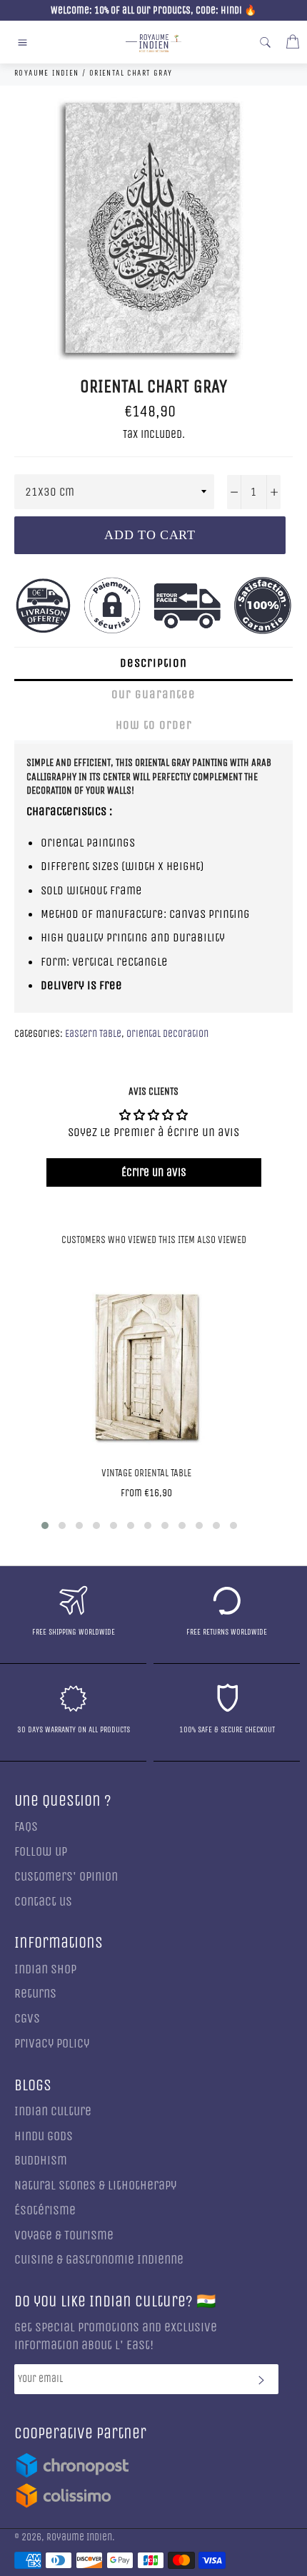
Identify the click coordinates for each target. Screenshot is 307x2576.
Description (153, 663)
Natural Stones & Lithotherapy (95, 2186)
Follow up (41, 1852)
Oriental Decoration (167, 1034)
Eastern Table (93, 1034)
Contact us (43, 1902)
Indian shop (45, 1969)
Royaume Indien (79, 2537)
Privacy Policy (52, 2044)
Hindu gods (44, 2136)
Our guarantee (153, 694)
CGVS (27, 2019)
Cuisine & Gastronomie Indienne (99, 2260)
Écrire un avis (154, 1172)
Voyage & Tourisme (64, 2235)
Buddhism (41, 2161)
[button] (45, 1525)
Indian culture (53, 2111)
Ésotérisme (45, 2210)
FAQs (26, 1827)
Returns (35, 1994)
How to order (154, 725)
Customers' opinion (66, 1877)
